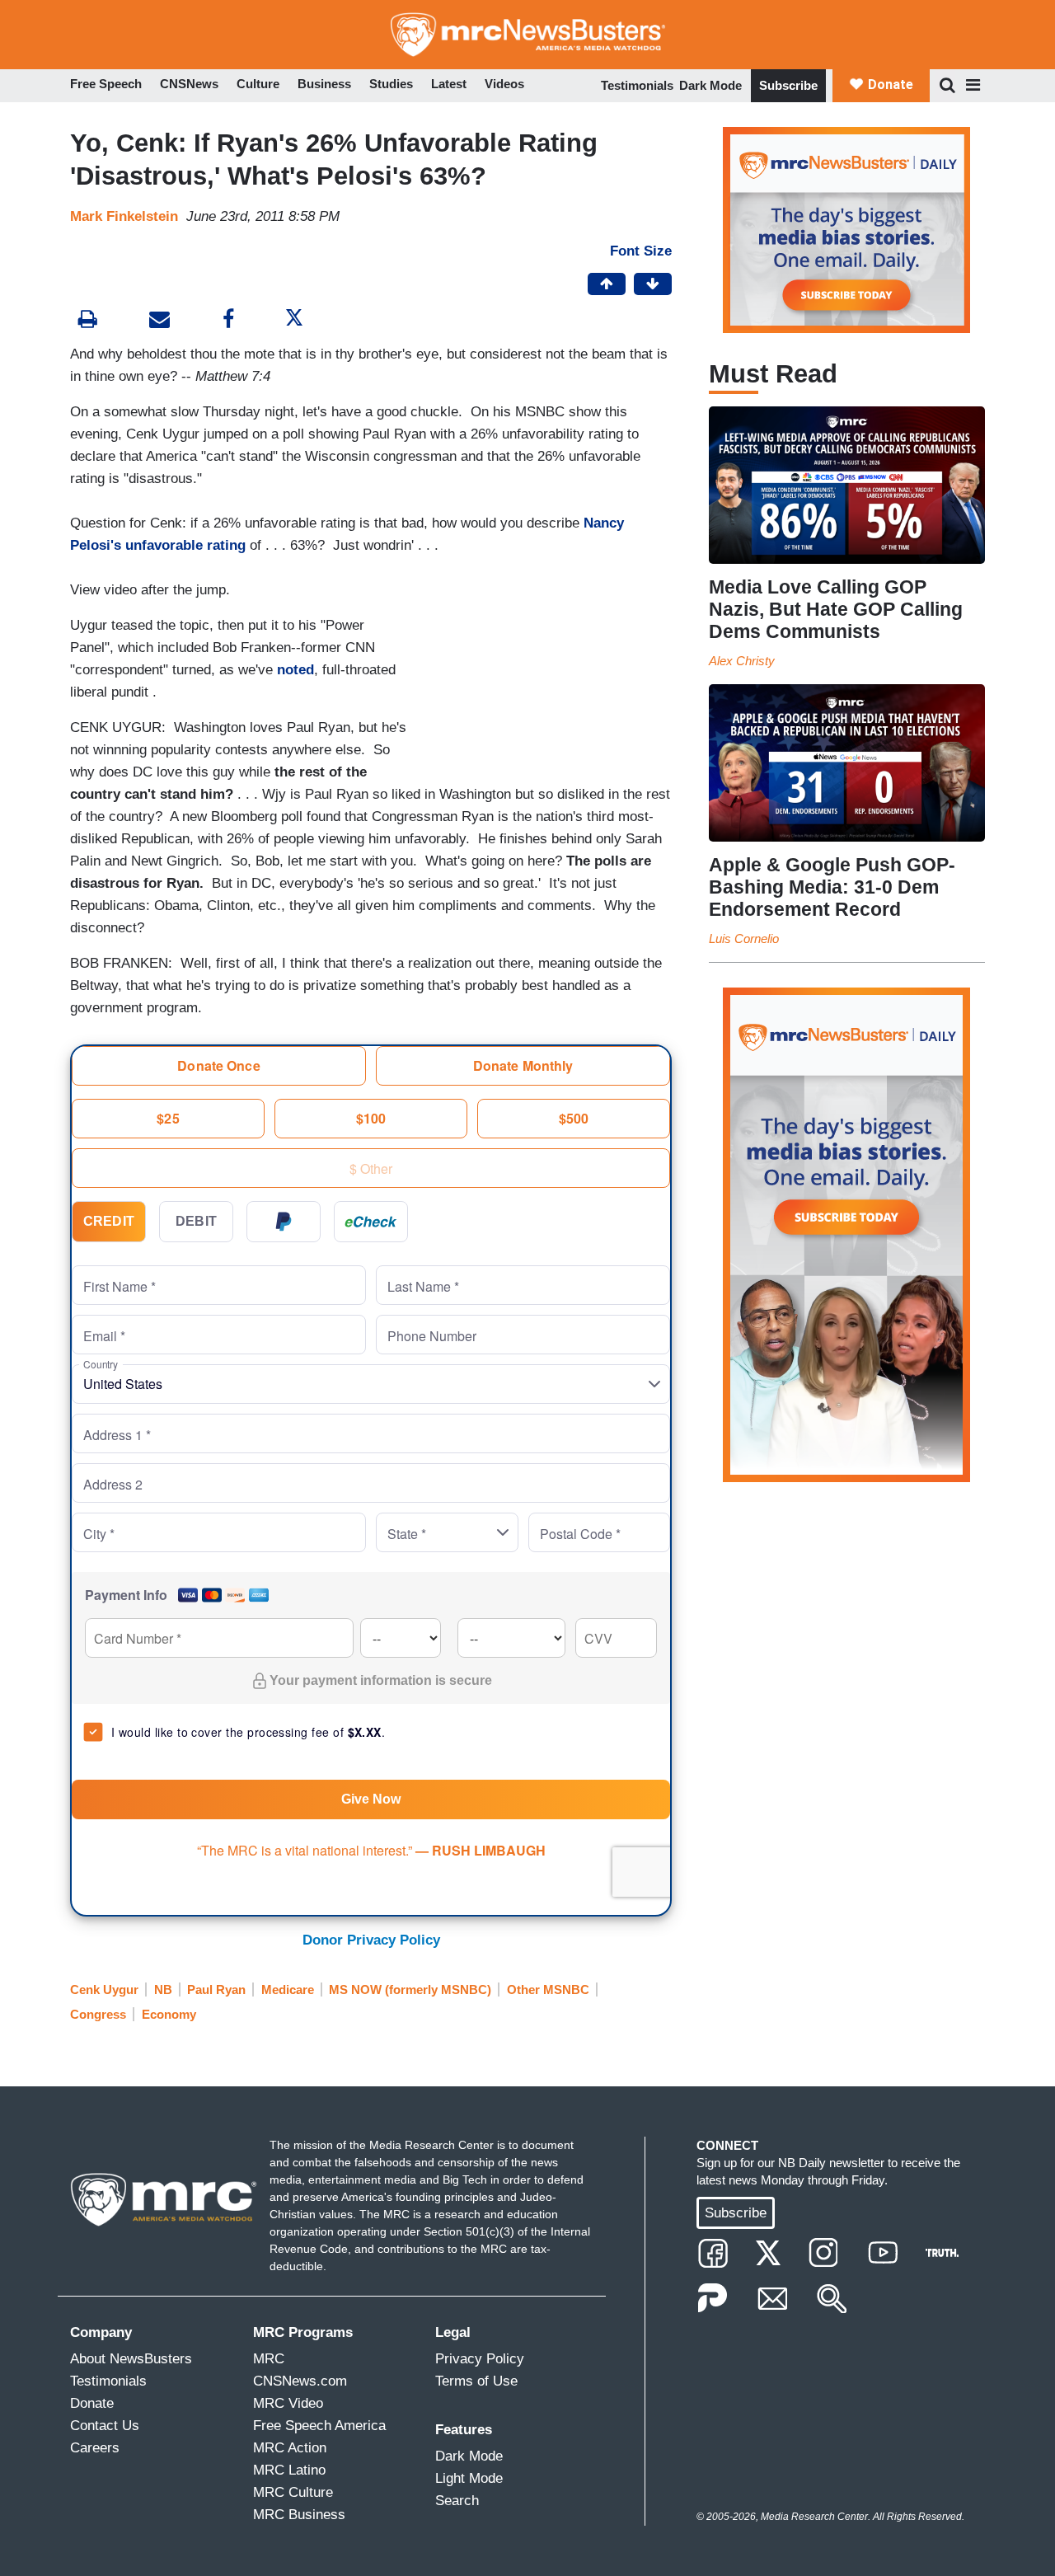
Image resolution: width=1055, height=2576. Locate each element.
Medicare (288, 1989)
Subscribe (788, 85)
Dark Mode (710, 85)
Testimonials (637, 85)
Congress (98, 2014)
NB (163, 1989)
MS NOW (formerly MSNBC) (410, 1989)
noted (295, 670)
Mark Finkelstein (124, 216)
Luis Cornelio (744, 938)
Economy (169, 2014)
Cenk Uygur (104, 1989)
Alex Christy (742, 661)
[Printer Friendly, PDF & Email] (159, 321)
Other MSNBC (548, 1989)
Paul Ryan (216, 1989)
